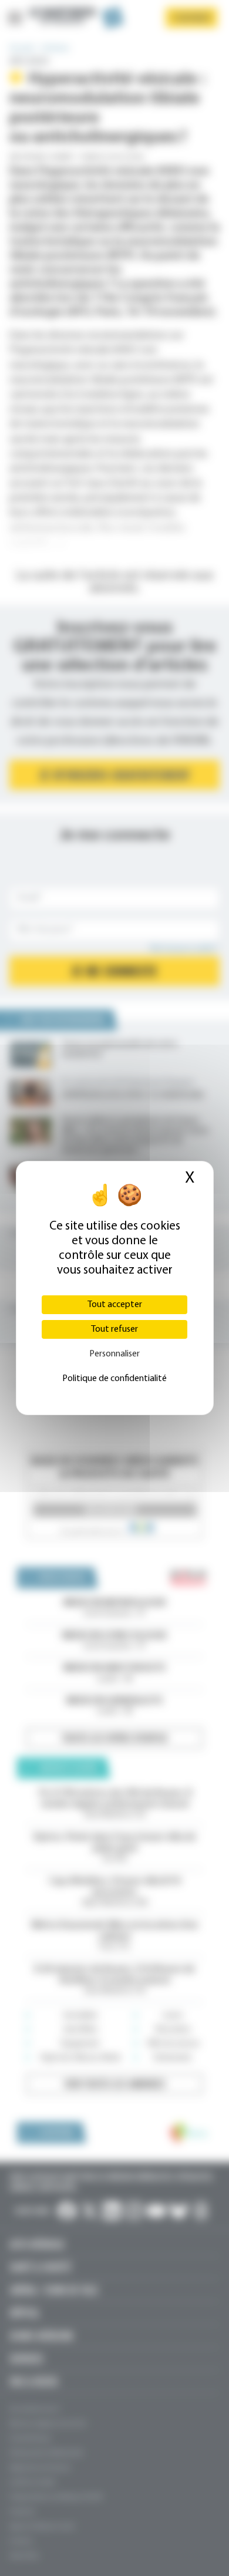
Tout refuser (114, 1329)
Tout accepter (115, 1305)
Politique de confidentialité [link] (114, 1379)
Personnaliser (114, 1354)
